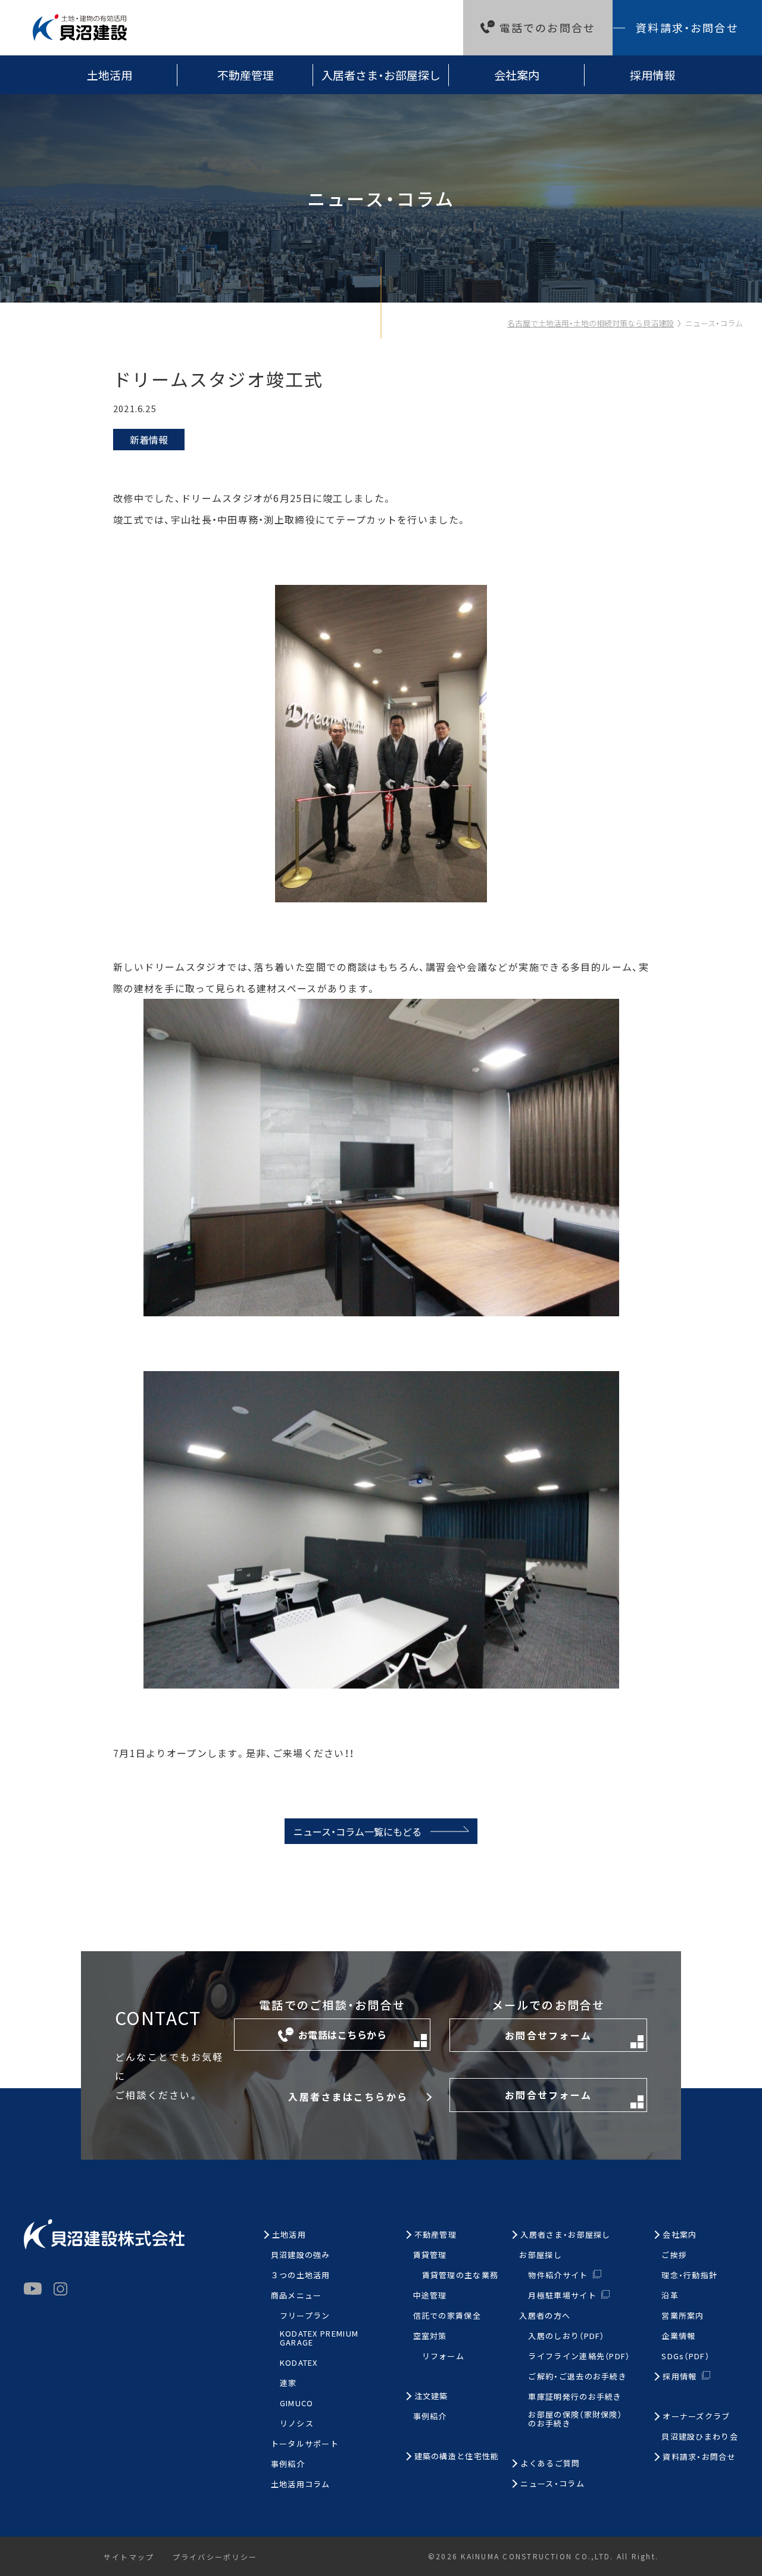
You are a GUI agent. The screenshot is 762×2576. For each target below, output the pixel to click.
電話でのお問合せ (547, 27)
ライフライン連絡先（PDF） (579, 2357)
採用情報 (652, 75)
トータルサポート (305, 2444)
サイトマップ (129, 2557)
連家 (288, 2383)
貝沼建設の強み (301, 2255)
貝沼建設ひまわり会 (700, 2437)
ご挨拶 (674, 2255)
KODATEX (299, 2363)
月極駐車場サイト (562, 2295)
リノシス (297, 2424)
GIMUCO (297, 2404)
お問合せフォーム (548, 2035)
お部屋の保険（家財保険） (575, 2419)
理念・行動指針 (689, 2276)
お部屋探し (541, 2255)
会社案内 (517, 75)
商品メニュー (296, 2296)
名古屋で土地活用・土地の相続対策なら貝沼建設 (591, 323)
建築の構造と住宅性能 (457, 2457)
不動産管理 (246, 75)
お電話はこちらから (342, 2035)
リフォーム (444, 2357)
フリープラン (305, 2316)
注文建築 (431, 2396)
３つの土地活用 (301, 2276)
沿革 (670, 2296)
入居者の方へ (545, 2316)
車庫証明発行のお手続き (575, 2397)
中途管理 (430, 2296)
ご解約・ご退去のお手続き (577, 2377)
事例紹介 (288, 2464)
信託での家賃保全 (447, 2316)
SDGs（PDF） (686, 2357)
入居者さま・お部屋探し (381, 75)
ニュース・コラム (714, 323)
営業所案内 (683, 2316)
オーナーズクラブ (696, 2417)
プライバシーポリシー (215, 2557)
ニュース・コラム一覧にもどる (357, 1831)
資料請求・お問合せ (687, 27)
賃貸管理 (430, 2255)
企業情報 (678, 2336)
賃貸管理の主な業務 (460, 2276)
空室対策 (430, 2336)
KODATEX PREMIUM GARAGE (319, 2338)
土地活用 (110, 75)
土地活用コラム (301, 2485)
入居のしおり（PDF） (566, 2336)
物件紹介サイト (558, 2275)
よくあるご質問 (550, 2464)
